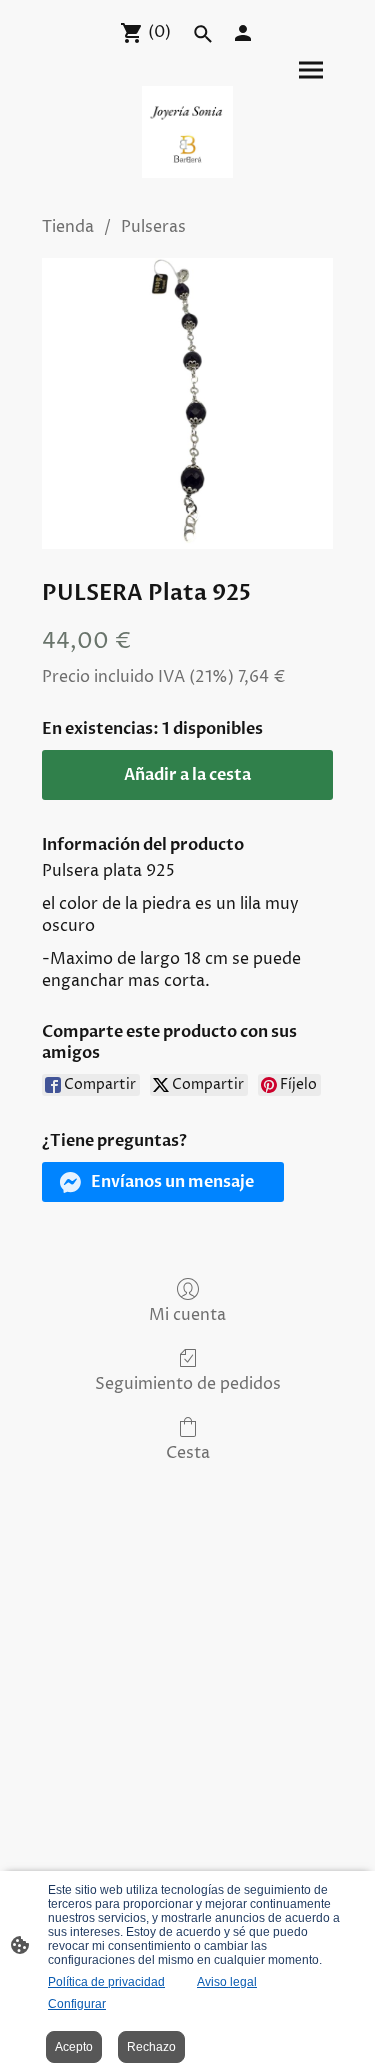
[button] (163, 1182)
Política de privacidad (106, 1982)
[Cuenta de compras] (243, 33)
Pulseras (153, 227)
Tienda (68, 227)
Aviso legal (227, 1982)
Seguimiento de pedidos (188, 1383)
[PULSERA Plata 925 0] (187, 403)
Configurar (77, 2004)
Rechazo (151, 2047)
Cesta (188, 1452)
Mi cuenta (187, 1314)
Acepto (74, 2047)
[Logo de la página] (188, 132)
